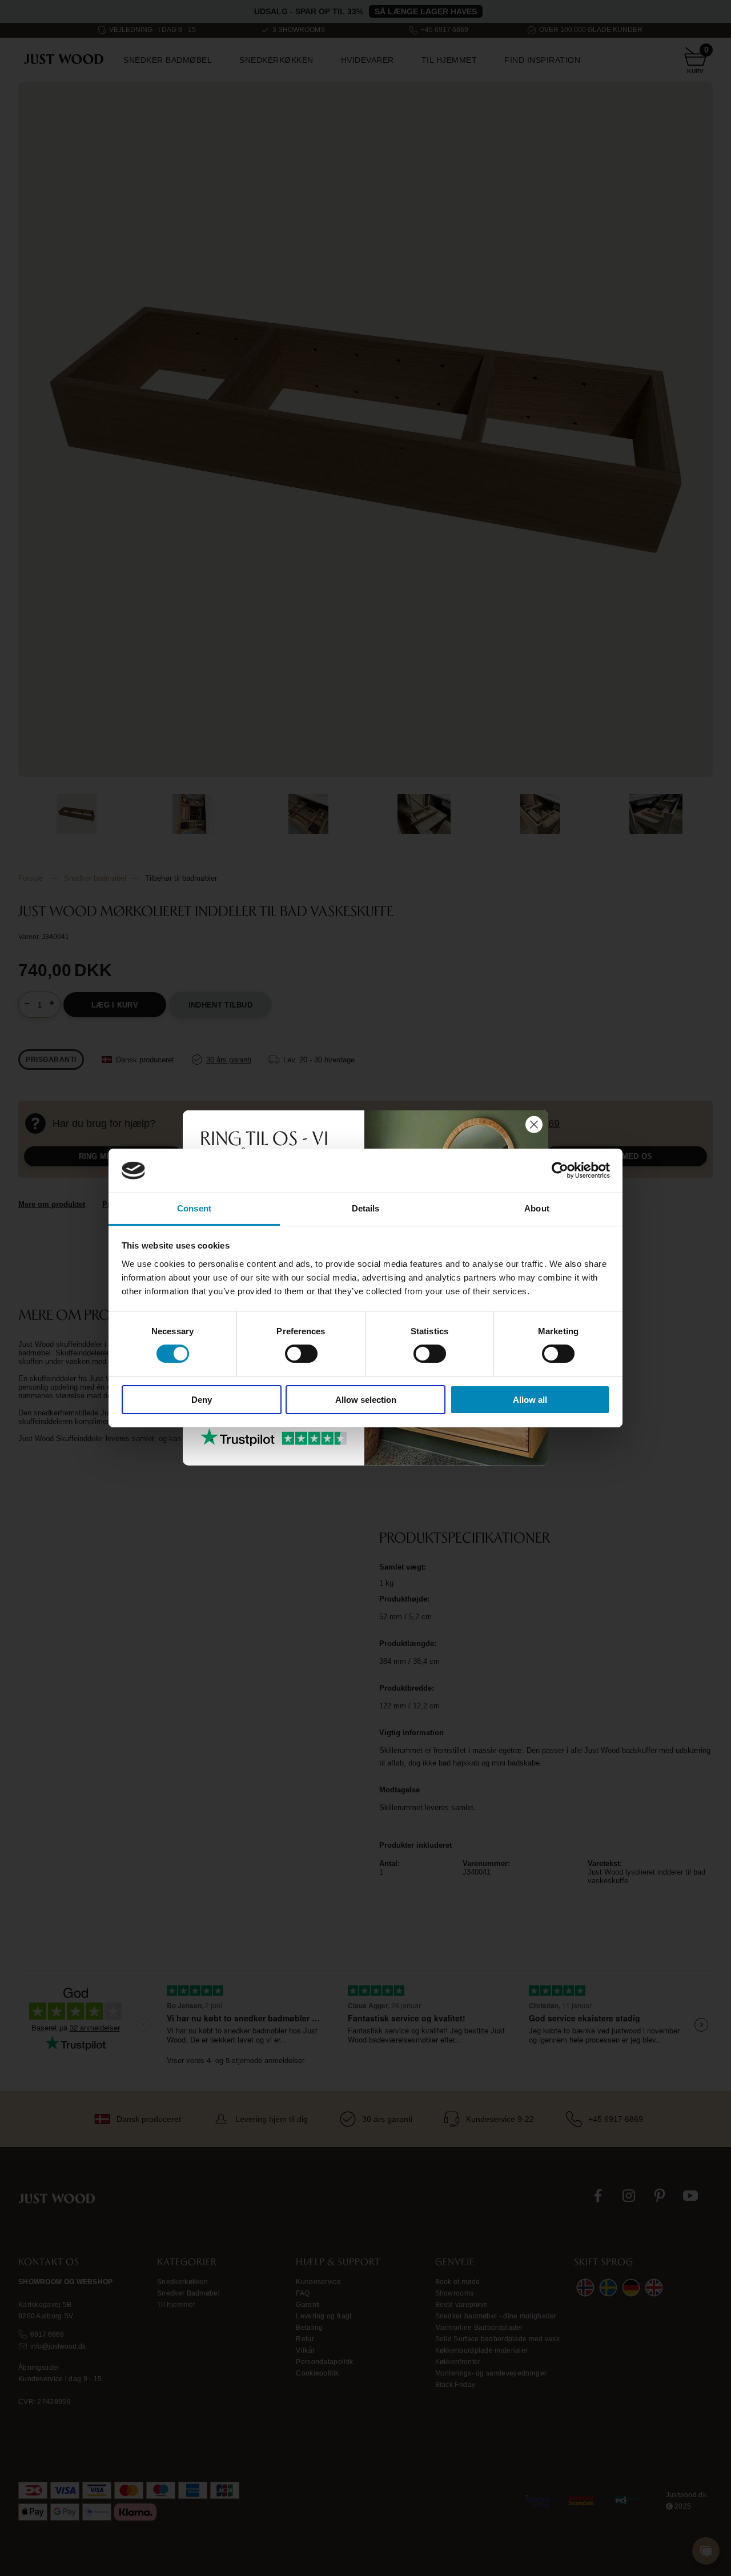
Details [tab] (366, 1208)
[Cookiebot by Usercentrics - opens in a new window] (560, 1170)
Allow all (530, 1400)
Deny (202, 1400)
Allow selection (366, 1400)
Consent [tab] (194, 1208)
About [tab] (537, 1208)
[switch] (301, 1354)
